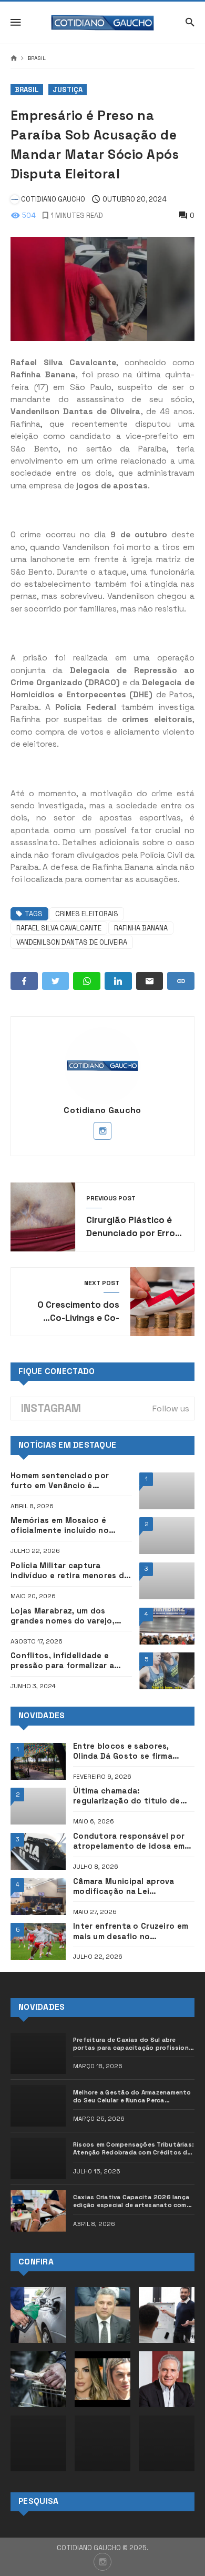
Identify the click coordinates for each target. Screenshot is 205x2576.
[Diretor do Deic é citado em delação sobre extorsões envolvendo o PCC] (102, 2315)
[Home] (14, 59)
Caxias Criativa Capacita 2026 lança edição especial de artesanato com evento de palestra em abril (131, 2201)
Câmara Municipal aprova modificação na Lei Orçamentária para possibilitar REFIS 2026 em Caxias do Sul (126, 1887)
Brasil (37, 58)
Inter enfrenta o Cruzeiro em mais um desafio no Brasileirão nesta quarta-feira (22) (134, 1931)
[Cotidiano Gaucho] (103, 23)
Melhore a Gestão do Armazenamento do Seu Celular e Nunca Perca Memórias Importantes (132, 2097)
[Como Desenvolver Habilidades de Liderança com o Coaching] (167, 2315)
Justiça (68, 90)
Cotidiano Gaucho (102, 1110)
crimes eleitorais (87, 914)
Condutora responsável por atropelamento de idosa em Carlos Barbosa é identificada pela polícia (134, 1841)
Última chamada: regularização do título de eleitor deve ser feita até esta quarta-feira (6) (127, 1796)
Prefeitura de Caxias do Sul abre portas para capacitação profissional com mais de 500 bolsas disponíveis (134, 2044)
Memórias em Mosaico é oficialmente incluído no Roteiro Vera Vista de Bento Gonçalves (67, 1526)
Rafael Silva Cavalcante (59, 928)
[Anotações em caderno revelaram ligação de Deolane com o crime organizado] (102, 2379)
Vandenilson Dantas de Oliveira (72, 942)
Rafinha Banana (141, 928)
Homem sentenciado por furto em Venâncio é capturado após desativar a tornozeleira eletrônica (67, 1481)
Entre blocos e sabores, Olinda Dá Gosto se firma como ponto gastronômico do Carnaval (128, 1751)
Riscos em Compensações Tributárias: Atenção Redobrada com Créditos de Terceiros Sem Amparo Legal (134, 2149)
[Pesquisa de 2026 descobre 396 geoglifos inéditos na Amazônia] (167, 2443)
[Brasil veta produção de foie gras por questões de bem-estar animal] (38, 2379)
